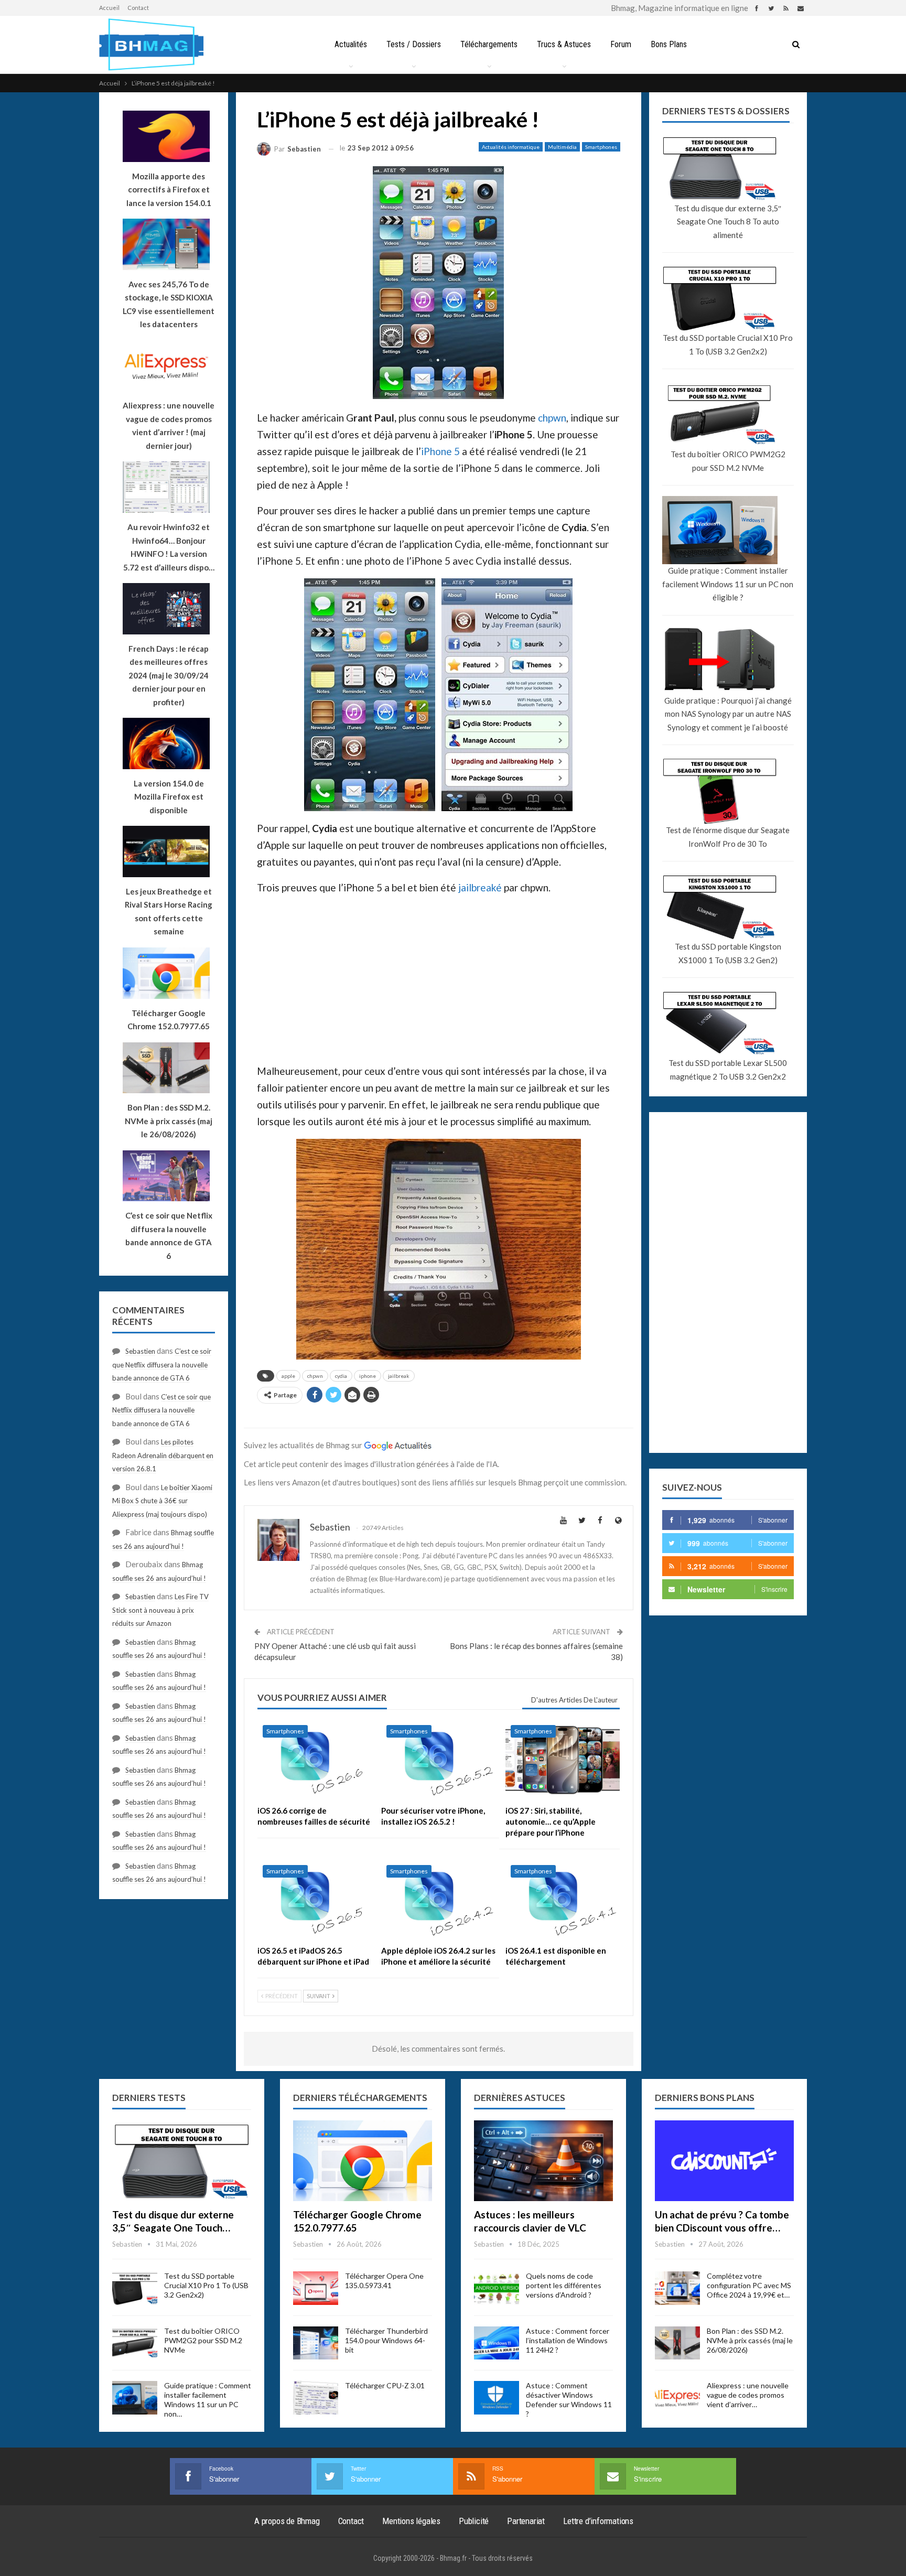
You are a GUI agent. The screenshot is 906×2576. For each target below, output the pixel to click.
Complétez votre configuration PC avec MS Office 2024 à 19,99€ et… (749, 2285)
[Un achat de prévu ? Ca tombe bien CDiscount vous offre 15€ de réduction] (724, 2161)
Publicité (474, 2521)
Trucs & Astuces (564, 44)
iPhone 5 (440, 451)
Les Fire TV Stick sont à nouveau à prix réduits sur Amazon (160, 1610)
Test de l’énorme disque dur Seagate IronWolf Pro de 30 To (728, 837)
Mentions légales (411, 2521)
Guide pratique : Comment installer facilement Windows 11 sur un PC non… (208, 2400)
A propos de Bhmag (287, 2521)
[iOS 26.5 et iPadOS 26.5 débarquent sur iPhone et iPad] (315, 1900)
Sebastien (140, 1351)
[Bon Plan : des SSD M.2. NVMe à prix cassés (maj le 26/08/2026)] (677, 2343)
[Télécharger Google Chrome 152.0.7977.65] (363, 2161)
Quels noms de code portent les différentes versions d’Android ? (564, 2285)
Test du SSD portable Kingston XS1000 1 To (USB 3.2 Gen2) (728, 953)
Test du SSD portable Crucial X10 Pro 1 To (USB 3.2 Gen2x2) (728, 344)
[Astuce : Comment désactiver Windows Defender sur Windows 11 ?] (497, 2398)
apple (288, 1376)
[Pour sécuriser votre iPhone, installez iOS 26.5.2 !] (438, 1760)
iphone (368, 1376)
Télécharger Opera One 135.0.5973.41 (384, 2281)
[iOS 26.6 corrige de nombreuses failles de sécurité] (315, 1760)
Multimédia (562, 147)
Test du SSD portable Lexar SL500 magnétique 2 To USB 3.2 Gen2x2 (728, 1070)
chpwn (552, 418)
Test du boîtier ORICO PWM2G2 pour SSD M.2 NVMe (728, 461)
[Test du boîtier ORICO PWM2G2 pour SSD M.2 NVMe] (135, 2343)
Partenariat (526, 2521)
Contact (138, 8)
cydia (341, 1376)
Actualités (351, 44)
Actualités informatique (511, 147)
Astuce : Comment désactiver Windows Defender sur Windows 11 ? (569, 2400)
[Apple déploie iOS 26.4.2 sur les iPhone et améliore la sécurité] (438, 1900)
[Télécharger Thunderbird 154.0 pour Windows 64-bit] (316, 2343)
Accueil (109, 8)
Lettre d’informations (598, 2521)
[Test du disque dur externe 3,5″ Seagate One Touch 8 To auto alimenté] (182, 2161)
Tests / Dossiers (414, 44)
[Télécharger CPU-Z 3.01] (316, 2398)
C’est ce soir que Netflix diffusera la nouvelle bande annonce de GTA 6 (162, 1365)
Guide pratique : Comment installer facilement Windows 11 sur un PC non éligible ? (728, 584)
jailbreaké (480, 887)
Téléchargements (489, 44)
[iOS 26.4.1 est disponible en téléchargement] (563, 1900)
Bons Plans (669, 44)
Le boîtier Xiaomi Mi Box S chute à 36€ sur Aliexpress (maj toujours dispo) (162, 1501)
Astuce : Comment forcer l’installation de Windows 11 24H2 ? (568, 2340)
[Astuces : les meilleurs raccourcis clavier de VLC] (543, 2161)
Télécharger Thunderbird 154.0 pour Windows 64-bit (386, 2340)
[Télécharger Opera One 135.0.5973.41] (316, 2288)
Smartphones (601, 147)
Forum (621, 44)
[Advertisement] (439, 978)
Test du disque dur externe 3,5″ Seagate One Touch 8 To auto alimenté (728, 222)
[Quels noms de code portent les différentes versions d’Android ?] (497, 2288)
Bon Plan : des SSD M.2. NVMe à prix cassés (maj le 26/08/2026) (750, 2340)
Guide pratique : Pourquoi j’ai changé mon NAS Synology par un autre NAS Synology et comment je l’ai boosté (728, 714)
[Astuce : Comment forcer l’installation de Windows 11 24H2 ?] (497, 2343)
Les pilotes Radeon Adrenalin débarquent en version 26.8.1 (163, 1455)
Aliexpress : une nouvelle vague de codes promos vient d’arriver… (748, 2395)
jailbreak (399, 1376)
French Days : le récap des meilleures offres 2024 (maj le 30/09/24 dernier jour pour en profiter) (169, 675)
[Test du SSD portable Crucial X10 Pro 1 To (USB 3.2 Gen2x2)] (135, 2288)
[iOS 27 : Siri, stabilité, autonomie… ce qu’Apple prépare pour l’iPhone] (563, 1760)
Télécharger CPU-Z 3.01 (385, 2385)
